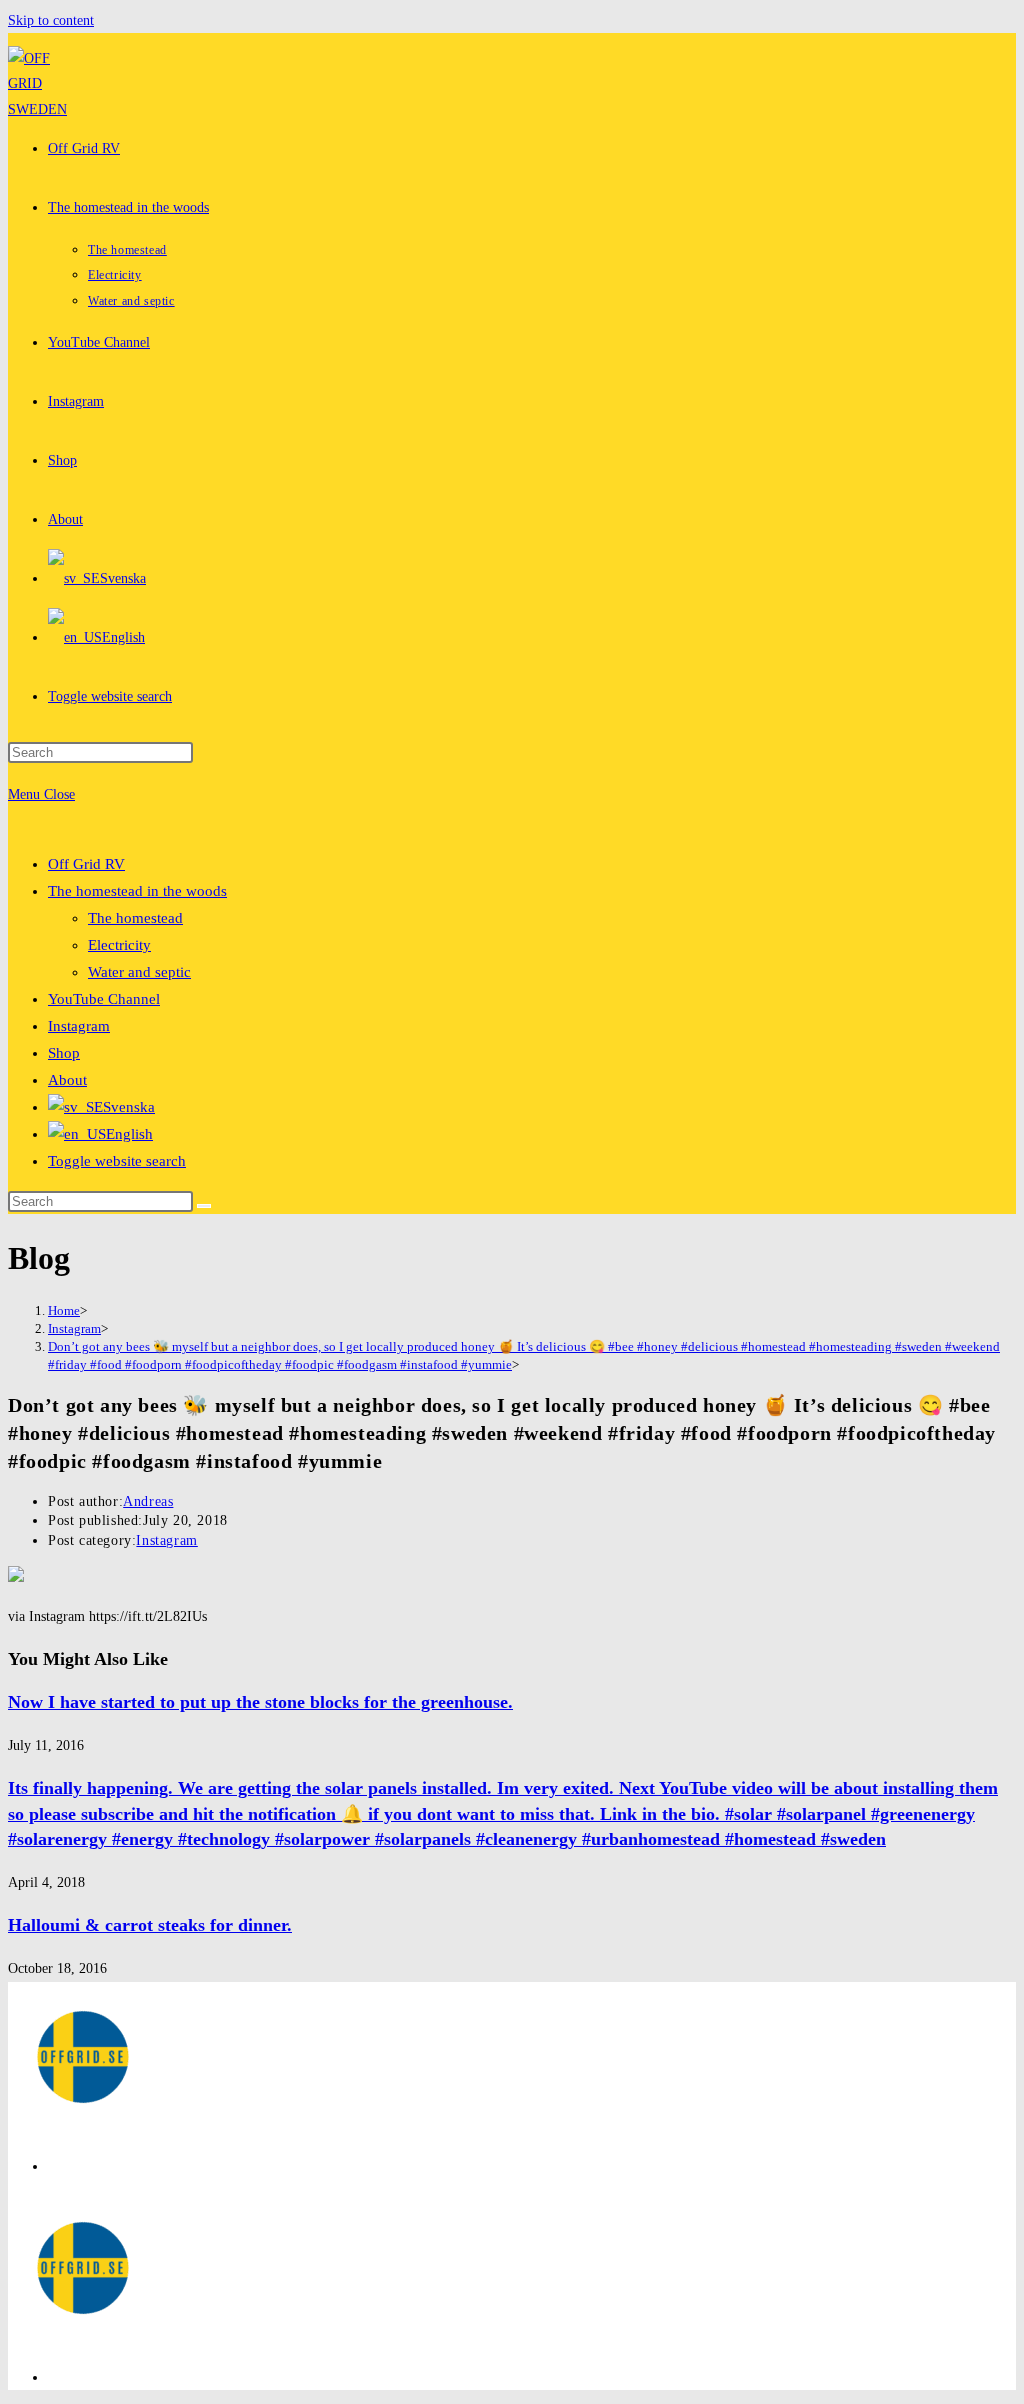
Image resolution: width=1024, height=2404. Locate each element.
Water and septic (139, 972)
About (67, 1080)
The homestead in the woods (137, 891)
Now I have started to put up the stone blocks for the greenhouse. (260, 1702)
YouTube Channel (104, 999)
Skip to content (51, 20)
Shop (64, 1053)
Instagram (79, 1026)
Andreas (148, 1501)
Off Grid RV (86, 864)
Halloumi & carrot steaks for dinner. (150, 1925)
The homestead (135, 918)
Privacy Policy (89, 2166)
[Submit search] (204, 1206)
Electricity (119, 945)
